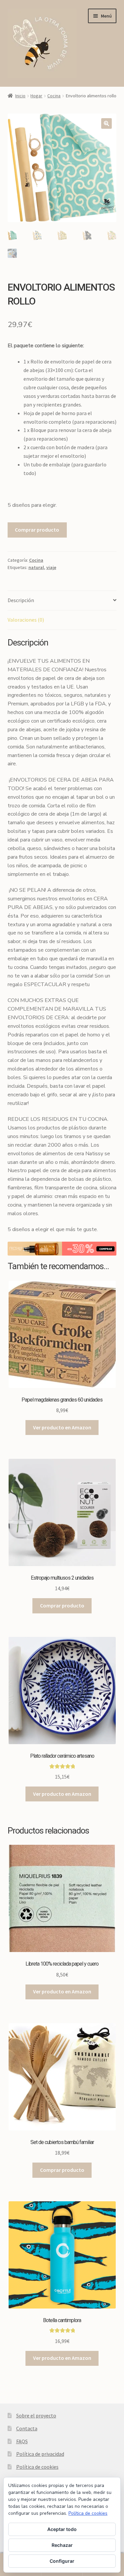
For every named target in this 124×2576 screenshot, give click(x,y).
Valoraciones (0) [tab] (26, 620)
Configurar (62, 2561)
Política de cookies (37, 2467)
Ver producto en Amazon (62, 1427)
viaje (51, 567)
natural (36, 567)
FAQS (22, 2441)
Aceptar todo (62, 2529)
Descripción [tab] (21, 600)
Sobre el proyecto (36, 2415)
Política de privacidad (40, 2454)
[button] (106, 123)
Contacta (27, 2428)
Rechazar (62, 2545)
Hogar (36, 96)
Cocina (54, 96)
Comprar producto (37, 530)
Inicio (20, 96)
